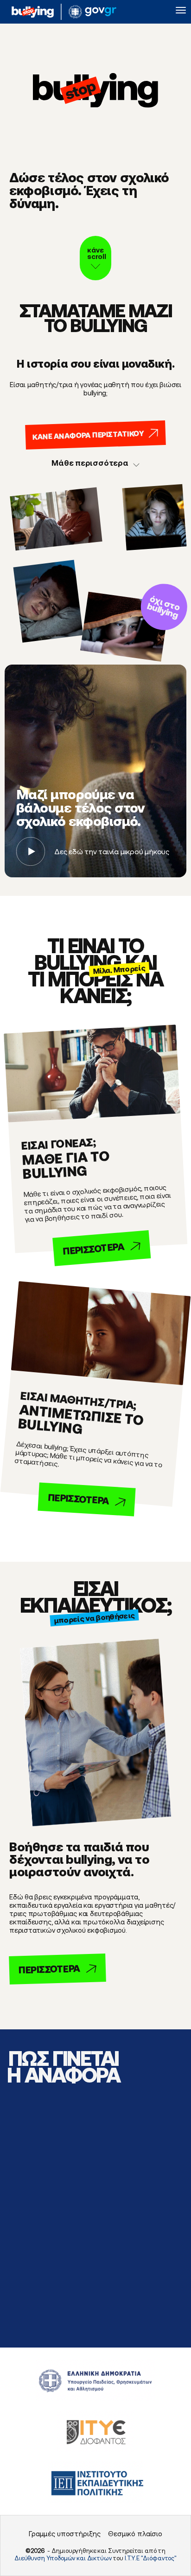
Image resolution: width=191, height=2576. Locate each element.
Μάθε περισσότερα (90, 463)
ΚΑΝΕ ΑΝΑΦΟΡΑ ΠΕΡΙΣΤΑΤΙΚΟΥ (88, 435)
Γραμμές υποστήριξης (65, 2534)
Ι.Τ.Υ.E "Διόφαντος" (151, 2558)
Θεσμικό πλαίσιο (135, 2534)
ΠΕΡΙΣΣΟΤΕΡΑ (93, 1249)
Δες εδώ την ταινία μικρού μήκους (112, 851)
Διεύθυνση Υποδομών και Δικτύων (63, 2558)
